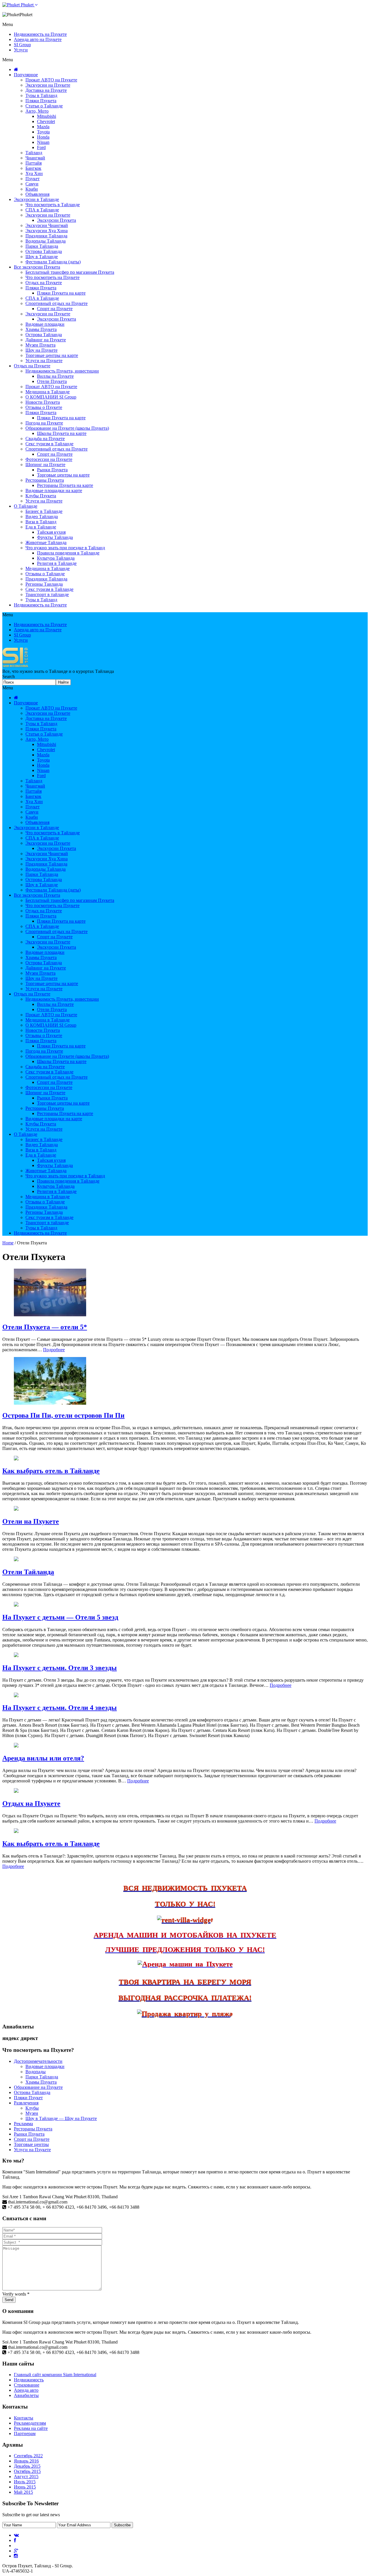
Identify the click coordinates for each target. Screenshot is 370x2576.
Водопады (36, 2072)
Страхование (27, 2385)
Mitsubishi (47, 116)
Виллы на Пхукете (55, 376)
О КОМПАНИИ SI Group (51, 397)
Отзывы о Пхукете (44, 407)
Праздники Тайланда (46, 236)
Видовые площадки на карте (54, 491)
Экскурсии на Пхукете (48, 85)
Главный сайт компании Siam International (55, 2375)
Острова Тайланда (44, 251)
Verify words (16, 2294)
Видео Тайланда (42, 516)
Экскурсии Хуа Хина (47, 231)
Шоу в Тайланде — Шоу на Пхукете (61, 2118)
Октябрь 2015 (27, 2471)
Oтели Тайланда (28, 1572)
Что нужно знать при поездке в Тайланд (65, 548)
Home (8, 1243)
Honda (43, 137)
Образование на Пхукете (38, 2087)
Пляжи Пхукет (28, 2098)
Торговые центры (31, 2144)
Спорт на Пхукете (55, 309)
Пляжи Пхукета (41, 101)
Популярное (26, 75)
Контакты (24, 2418)
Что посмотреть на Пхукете (52, 277)
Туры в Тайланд (41, 95)
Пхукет (33, 179)
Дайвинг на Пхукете (46, 340)
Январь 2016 (26, 2461)
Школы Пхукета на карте (62, 433)
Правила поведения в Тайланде (68, 553)
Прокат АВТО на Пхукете (51, 80)
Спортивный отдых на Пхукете (57, 303)
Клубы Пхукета (41, 496)
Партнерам (25, 2433)
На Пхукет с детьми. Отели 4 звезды (60, 1708)
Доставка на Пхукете (46, 90)
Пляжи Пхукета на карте (61, 293)
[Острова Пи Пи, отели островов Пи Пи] (50, 1403)
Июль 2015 (25, 2482)
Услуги (21, 50)
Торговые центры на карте (52, 355)
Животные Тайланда (46, 542)
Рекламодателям (30, 2423)
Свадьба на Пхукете (45, 439)
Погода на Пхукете (44, 423)
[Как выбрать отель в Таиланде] (16, 1831)
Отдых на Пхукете (44, 283)
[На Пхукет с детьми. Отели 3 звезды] (16, 1655)
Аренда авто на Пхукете (38, 39)
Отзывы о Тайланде (45, 574)
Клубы (32, 2108)
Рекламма (23, 2124)
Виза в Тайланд (41, 522)
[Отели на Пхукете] (16, 1509)
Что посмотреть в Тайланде (53, 205)
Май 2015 (23, 2492)
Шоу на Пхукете (41, 350)
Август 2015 (26, 2477)
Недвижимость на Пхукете (40, 34)
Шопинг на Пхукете (45, 465)
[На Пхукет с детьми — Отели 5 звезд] (16, 1605)
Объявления (37, 194)
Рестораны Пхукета (45, 480)
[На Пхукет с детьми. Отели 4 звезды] (16, 1696)
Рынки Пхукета (52, 470)
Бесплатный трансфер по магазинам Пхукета (70, 272)
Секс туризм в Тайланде (49, 444)
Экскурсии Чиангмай (47, 225)
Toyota (43, 132)
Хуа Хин (34, 173)
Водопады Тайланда (46, 241)
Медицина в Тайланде (48, 392)
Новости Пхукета (43, 402)
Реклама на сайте (31, 2428)
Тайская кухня (51, 532)
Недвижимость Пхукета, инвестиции (62, 371)
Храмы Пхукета (41, 329)
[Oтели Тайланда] (16, 1560)
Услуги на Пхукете (44, 361)
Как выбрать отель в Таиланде (51, 1844)
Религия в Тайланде (57, 563)
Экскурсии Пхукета (57, 220)
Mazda (43, 127)
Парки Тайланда (42, 246)
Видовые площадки (45, 324)
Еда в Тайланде (41, 527)
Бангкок (33, 168)
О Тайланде (26, 506)
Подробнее (54, 1350)
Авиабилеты (26, 2395)
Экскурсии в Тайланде (36, 199)
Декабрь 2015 (27, 2466)
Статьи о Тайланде (44, 106)
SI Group (22, 45)
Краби (32, 189)
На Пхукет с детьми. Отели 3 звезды (60, 1668)
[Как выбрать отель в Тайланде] (16, 1459)
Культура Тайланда (56, 558)
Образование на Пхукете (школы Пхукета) (67, 428)
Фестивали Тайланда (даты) (53, 262)
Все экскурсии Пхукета (37, 267)
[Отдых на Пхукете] (16, 1791)
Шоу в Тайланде (42, 257)
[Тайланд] (16, 666)
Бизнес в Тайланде (44, 511)
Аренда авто (26, 2390)
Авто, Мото (37, 111)
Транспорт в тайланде (47, 594)
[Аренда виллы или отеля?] (16, 1746)
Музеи (32, 2113)
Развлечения (26, 2103)
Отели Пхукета (52, 381)
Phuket (27, 5)
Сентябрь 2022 (28, 2456)
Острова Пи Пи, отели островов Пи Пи (63, 1415)
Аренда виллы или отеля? (43, 1758)
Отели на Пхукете (31, 1521)
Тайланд (34, 153)
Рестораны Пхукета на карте (65, 485)
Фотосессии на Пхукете (49, 459)
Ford (41, 147)
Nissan (43, 142)
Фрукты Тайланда (55, 537)
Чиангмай (35, 158)
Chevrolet (46, 121)
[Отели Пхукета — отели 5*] (50, 1315)
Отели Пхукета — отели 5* (45, 1327)
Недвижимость (29, 2380)
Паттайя (34, 163)
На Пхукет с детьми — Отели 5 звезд (60, 1617)
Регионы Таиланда (44, 584)
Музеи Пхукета (40, 345)
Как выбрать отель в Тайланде (51, 1471)
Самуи (32, 184)
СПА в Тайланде (42, 210)
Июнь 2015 (25, 2487)
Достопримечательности (38, 2061)
